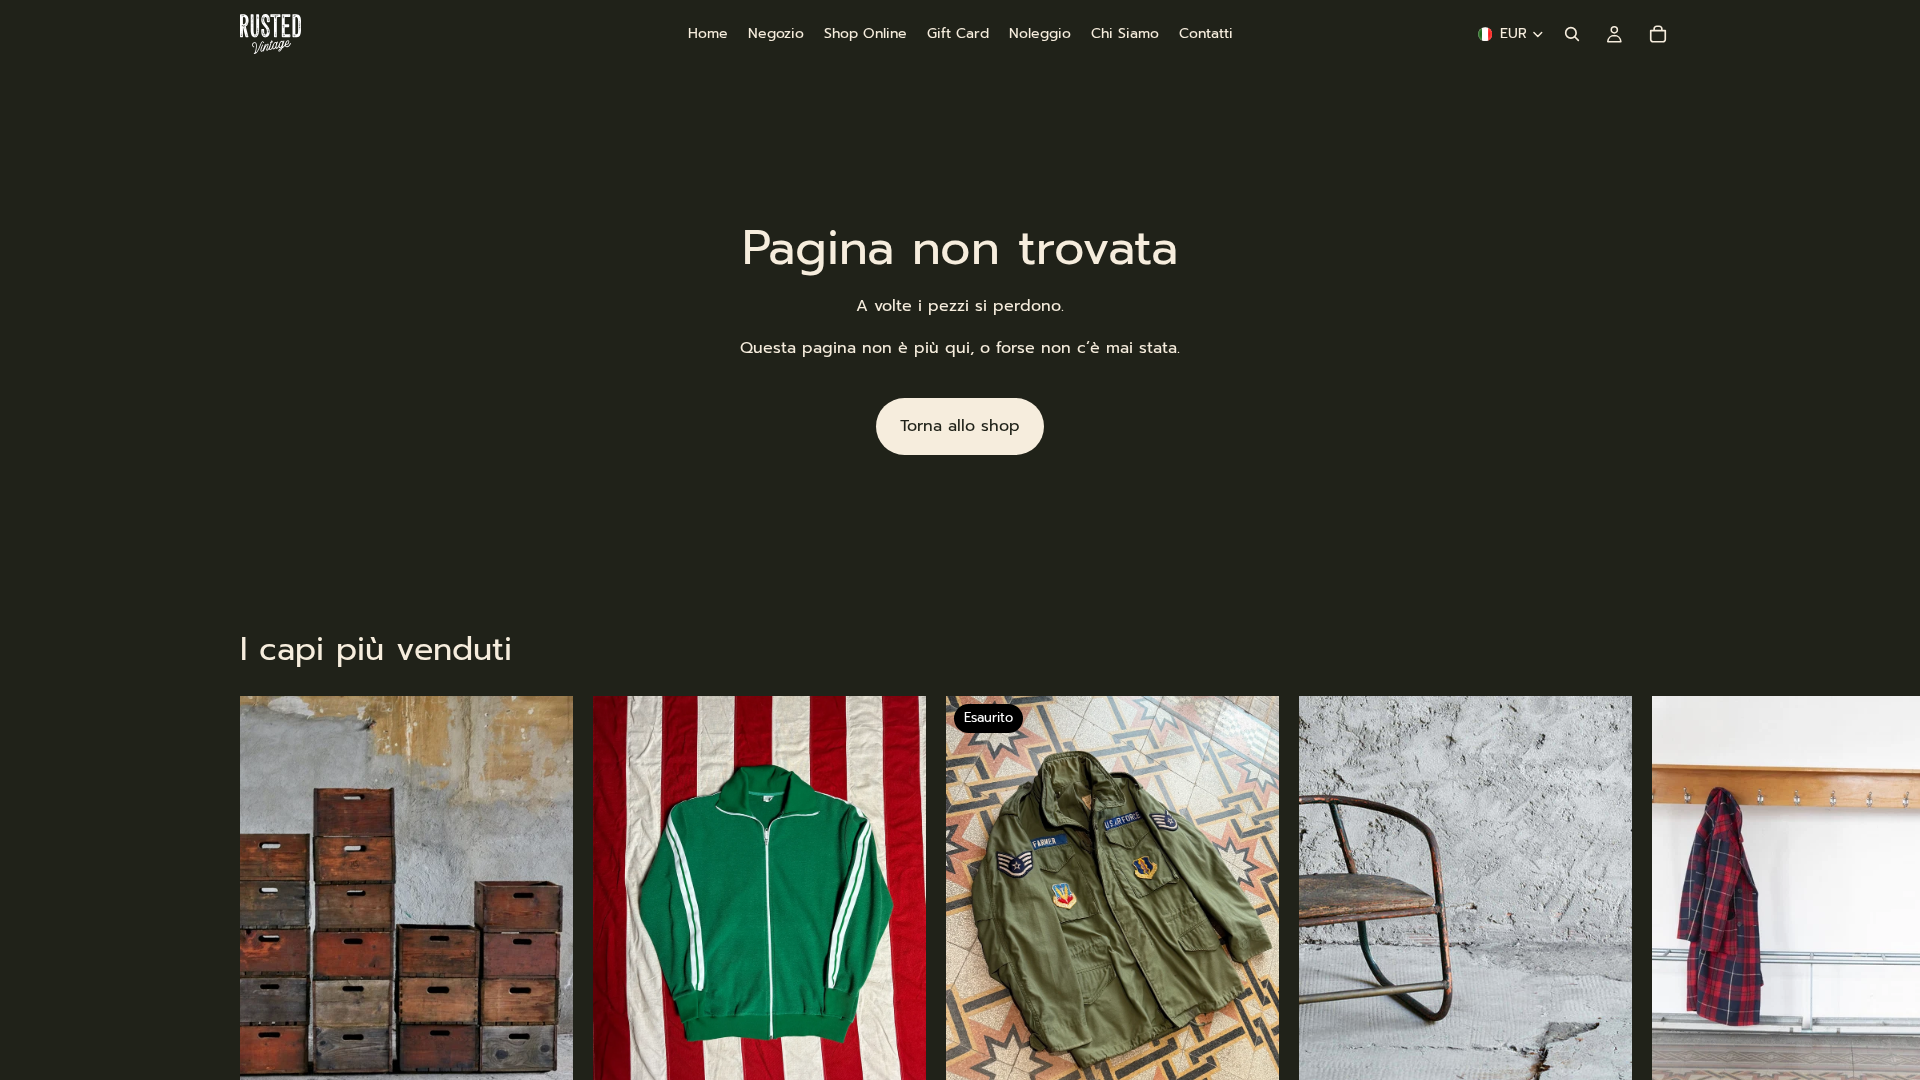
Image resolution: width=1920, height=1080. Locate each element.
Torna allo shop (960, 426)
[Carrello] (1658, 34)
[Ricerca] (1572, 34)
